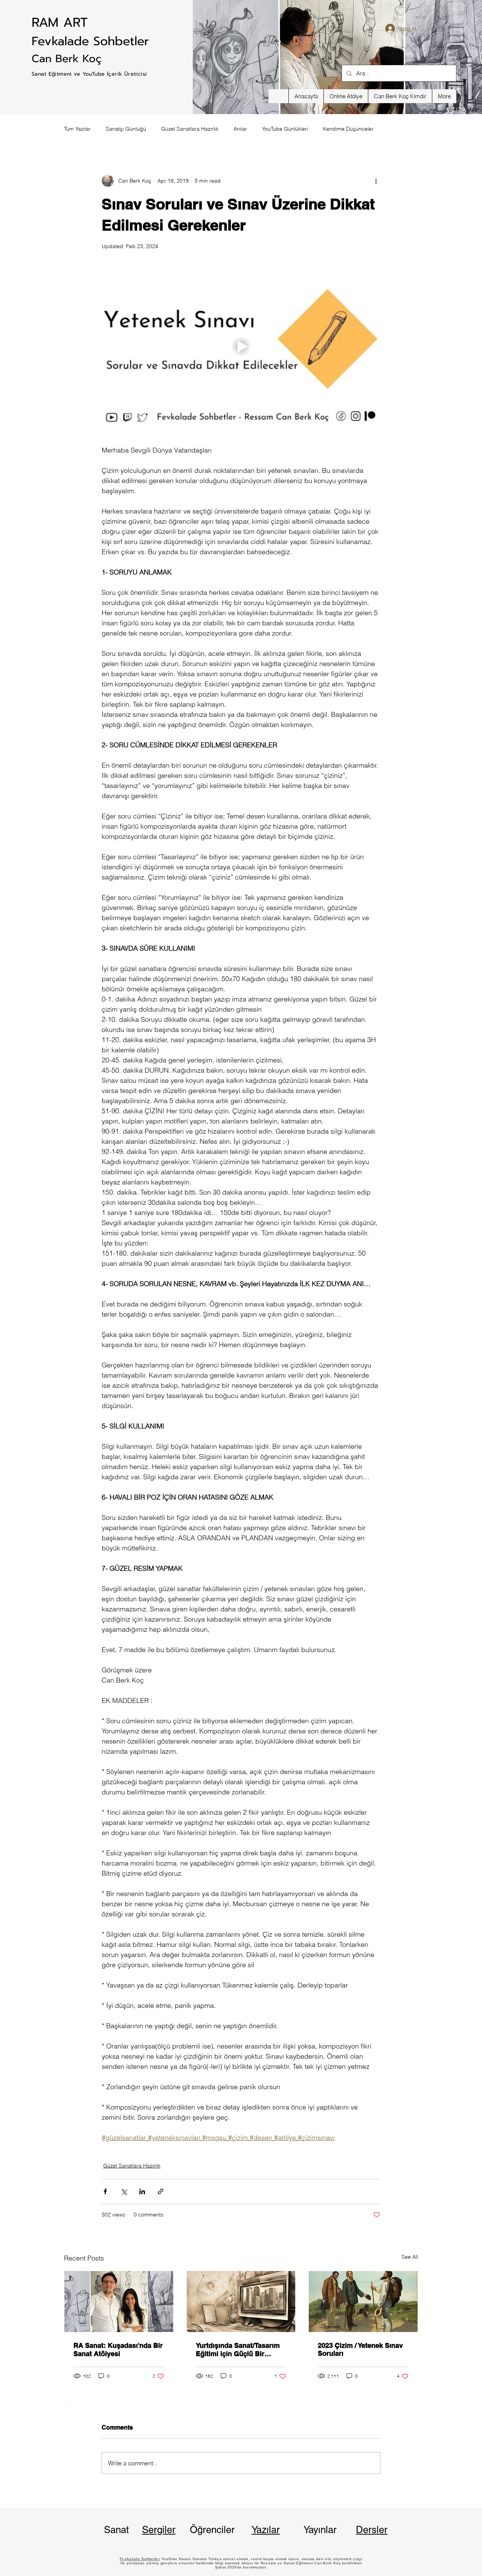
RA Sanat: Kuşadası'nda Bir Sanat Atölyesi (118, 2350)
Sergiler (159, 2530)
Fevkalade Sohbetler (90, 41)
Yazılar (266, 2530)
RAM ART (60, 22)
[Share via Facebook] (105, 2191)
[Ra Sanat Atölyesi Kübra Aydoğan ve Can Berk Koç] (119, 2302)
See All (410, 2257)
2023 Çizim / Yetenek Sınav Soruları (360, 2349)
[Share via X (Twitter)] (124, 2191)
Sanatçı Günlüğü (126, 129)
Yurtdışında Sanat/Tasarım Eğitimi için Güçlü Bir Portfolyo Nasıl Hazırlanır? (238, 2350)
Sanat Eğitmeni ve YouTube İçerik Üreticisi (89, 74)
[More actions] (376, 181)
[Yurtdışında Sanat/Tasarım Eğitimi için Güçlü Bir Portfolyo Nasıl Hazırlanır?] (241, 2302)
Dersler (372, 2530)
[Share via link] (161, 2191)
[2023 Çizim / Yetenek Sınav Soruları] (363, 2302)
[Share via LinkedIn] (142, 2191)
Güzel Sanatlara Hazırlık (190, 129)
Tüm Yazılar (77, 129)
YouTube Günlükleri (285, 129)
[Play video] (241, 346)
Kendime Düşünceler (348, 129)
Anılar (240, 129)
